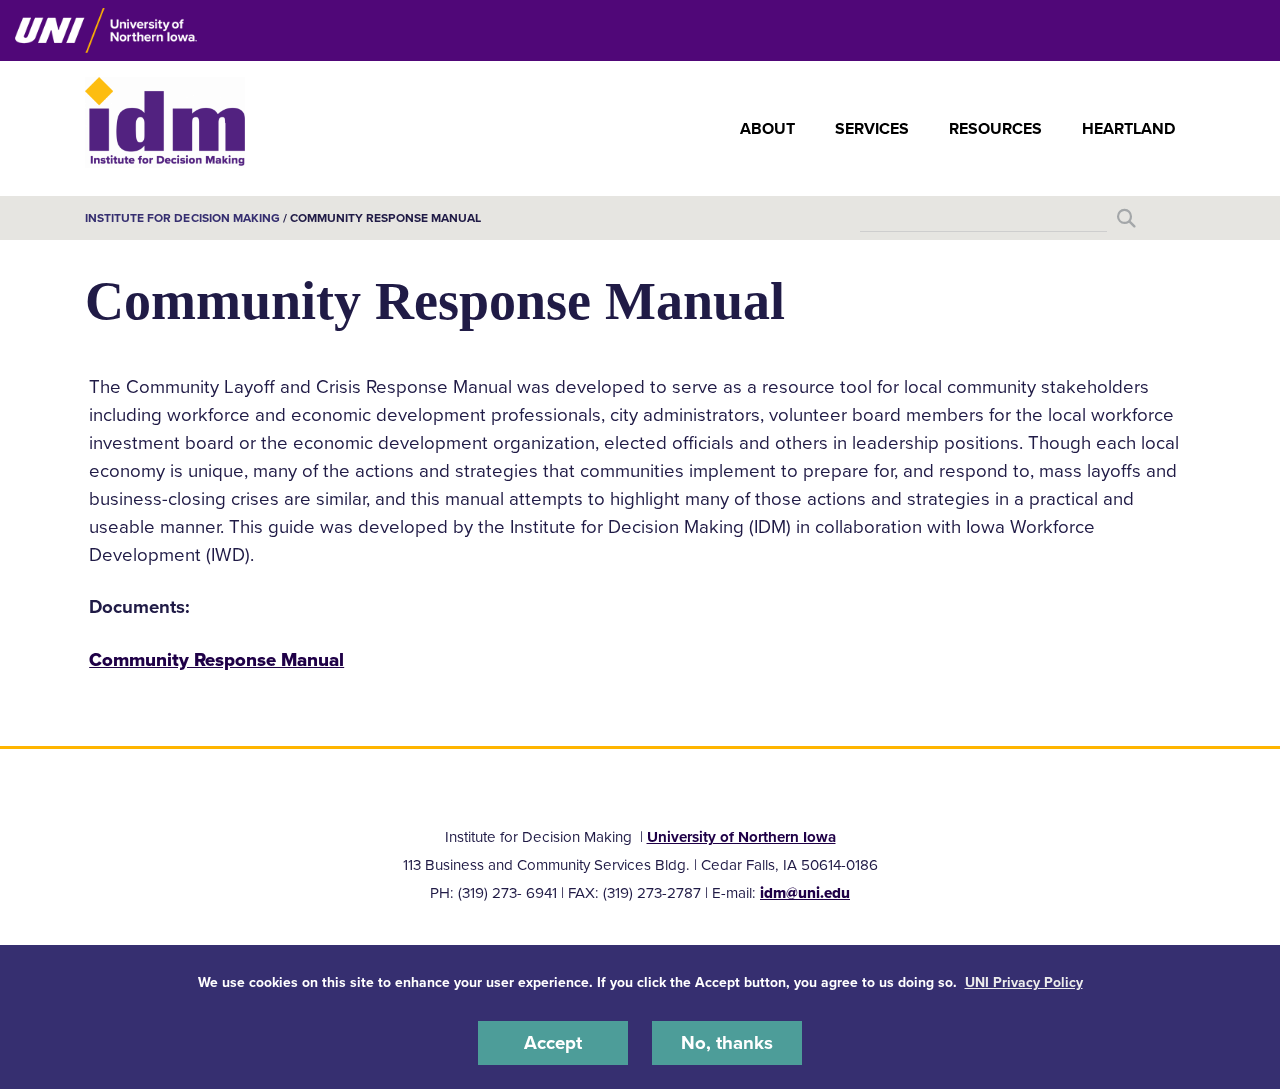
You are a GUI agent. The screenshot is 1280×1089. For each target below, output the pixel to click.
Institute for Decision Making (182, 218)
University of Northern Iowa (741, 837)
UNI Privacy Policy (1024, 982)
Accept (553, 1043)
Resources (995, 129)
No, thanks (727, 1043)
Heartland (1128, 129)
